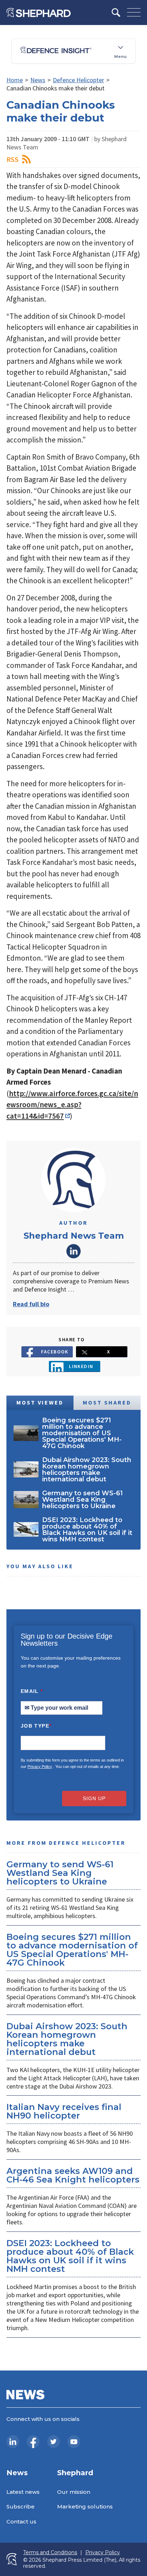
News (38, 80)
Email (32, 1691)
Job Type (36, 1726)
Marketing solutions (85, 2506)
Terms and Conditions (50, 2553)
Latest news (23, 2492)
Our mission (74, 2492)
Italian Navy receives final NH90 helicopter (64, 2111)
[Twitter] (54, 2442)
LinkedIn (73, 1251)
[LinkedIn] (13, 2442)
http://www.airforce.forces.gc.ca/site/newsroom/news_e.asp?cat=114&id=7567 (72, 1105)
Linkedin (81, 1366)
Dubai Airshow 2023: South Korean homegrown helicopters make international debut (67, 2039)
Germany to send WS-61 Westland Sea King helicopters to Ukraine (60, 1873)
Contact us (21, 2521)
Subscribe (21, 2506)
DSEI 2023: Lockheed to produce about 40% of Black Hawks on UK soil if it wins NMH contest (70, 2256)
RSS (12, 159)
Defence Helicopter (78, 80)
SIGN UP (94, 1798)
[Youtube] (74, 2442)
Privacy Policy (40, 1767)
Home (15, 80)
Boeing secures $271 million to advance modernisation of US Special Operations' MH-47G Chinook (72, 1950)
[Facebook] (33, 2442)
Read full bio (31, 1304)
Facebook (55, 1352)
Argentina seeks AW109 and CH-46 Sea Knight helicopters (73, 2175)
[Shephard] (39, 13)
